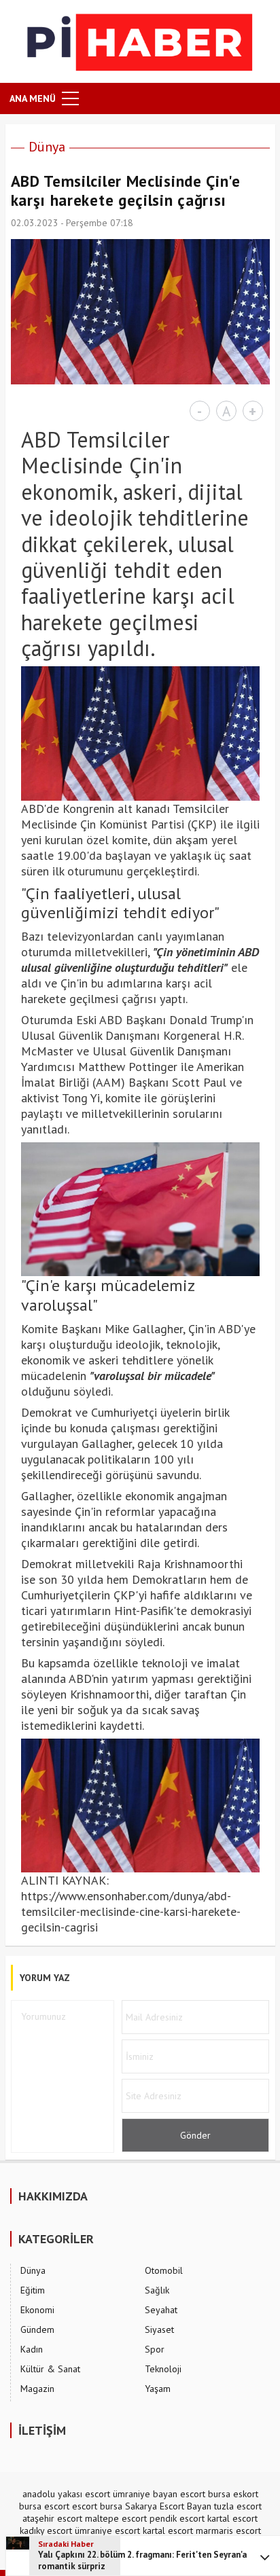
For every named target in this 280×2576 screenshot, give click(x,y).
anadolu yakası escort (66, 2494)
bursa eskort (233, 2494)
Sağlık (157, 2290)
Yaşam (158, 2389)
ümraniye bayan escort (159, 2494)
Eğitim (33, 2290)
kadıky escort (46, 2530)
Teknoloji (163, 2369)
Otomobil (164, 2270)
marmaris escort (228, 2530)
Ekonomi (37, 2310)
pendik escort (177, 2518)
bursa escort (44, 2506)
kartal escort (232, 2518)
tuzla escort (238, 2506)
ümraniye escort (107, 2530)
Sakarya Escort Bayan (168, 2506)
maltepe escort (116, 2518)
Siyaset (159, 2329)
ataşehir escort (52, 2518)
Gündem (37, 2329)
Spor (155, 2349)
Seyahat (161, 2310)
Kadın (32, 2349)
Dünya (47, 147)
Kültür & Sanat (50, 2369)
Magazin (37, 2389)
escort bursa (97, 2506)
